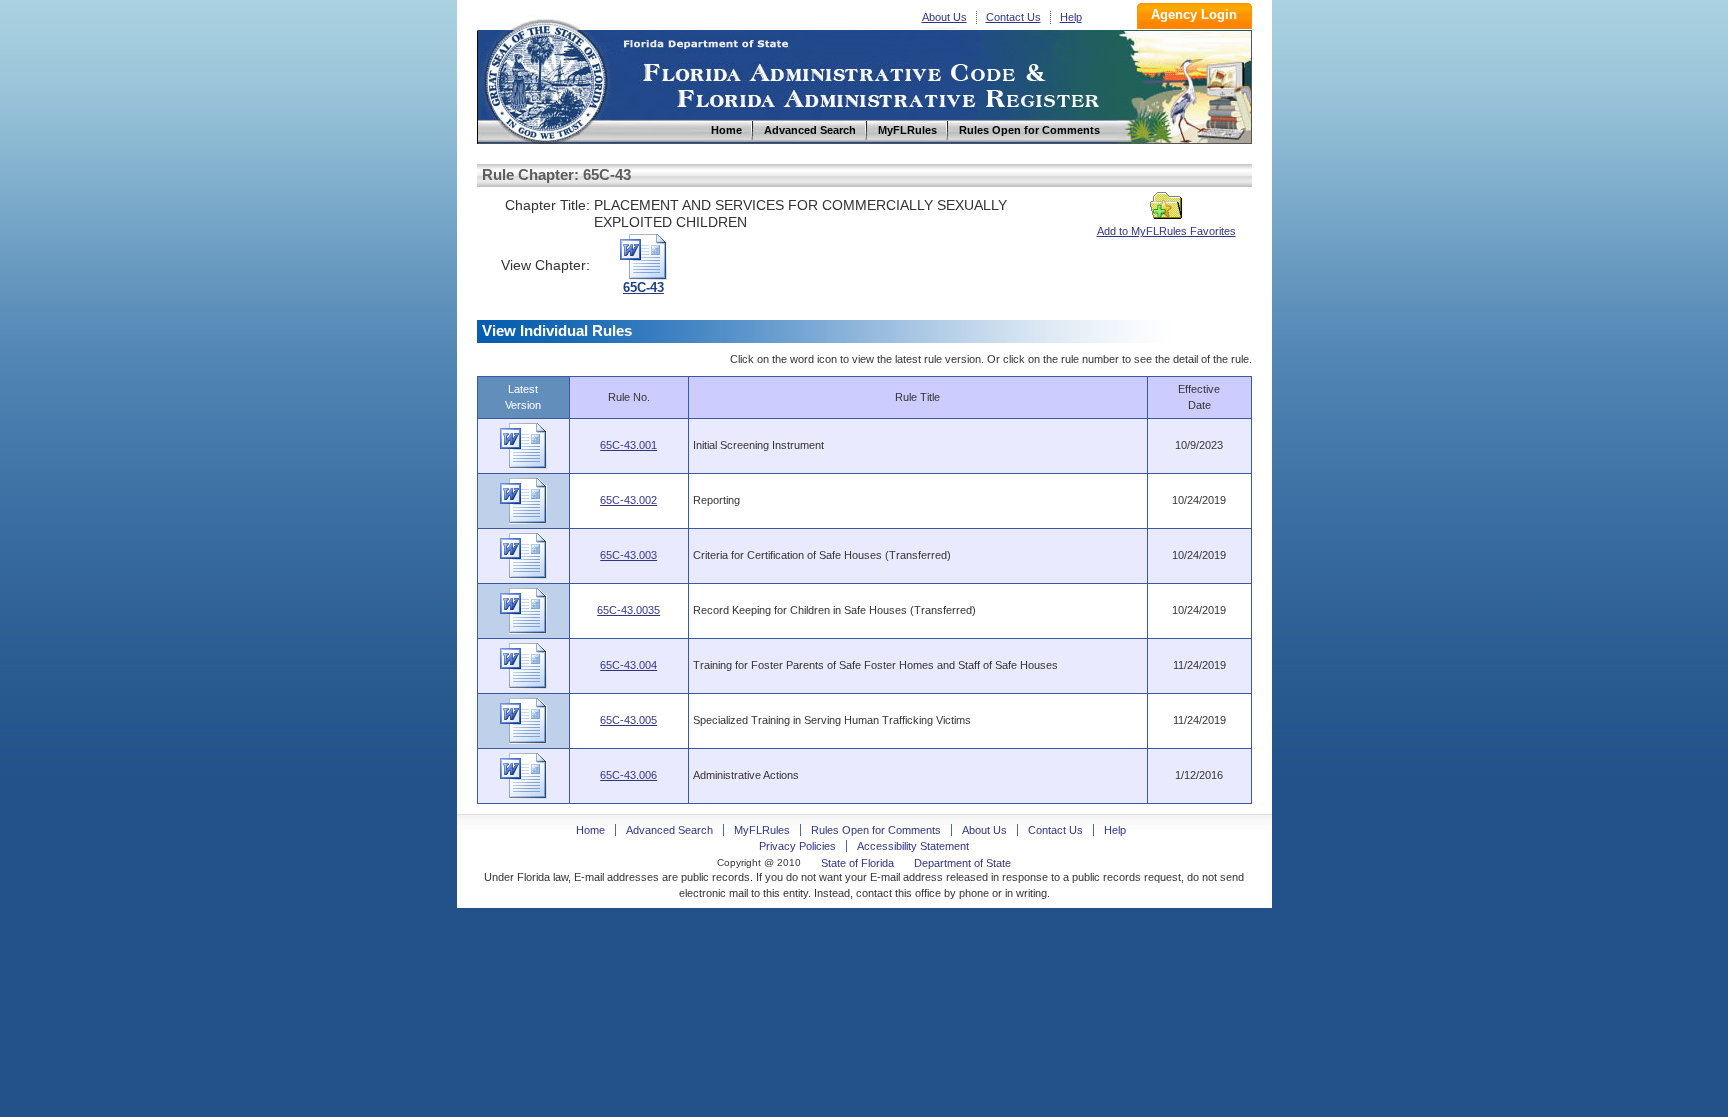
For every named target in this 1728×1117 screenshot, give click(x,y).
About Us (944, 17)
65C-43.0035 (628, 610)
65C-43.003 (628, 555)
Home (545, 78)
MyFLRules (762, 830)
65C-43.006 (628, 775)
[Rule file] (523, 465)
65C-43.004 (628, 665)
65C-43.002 (628, 500)
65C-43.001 (628, 445)
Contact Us (1013, 17)
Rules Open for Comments (876, 830)
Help (1071, 17)
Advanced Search (669, 830)
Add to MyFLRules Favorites (1166, 231)
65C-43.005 (628, 720)
